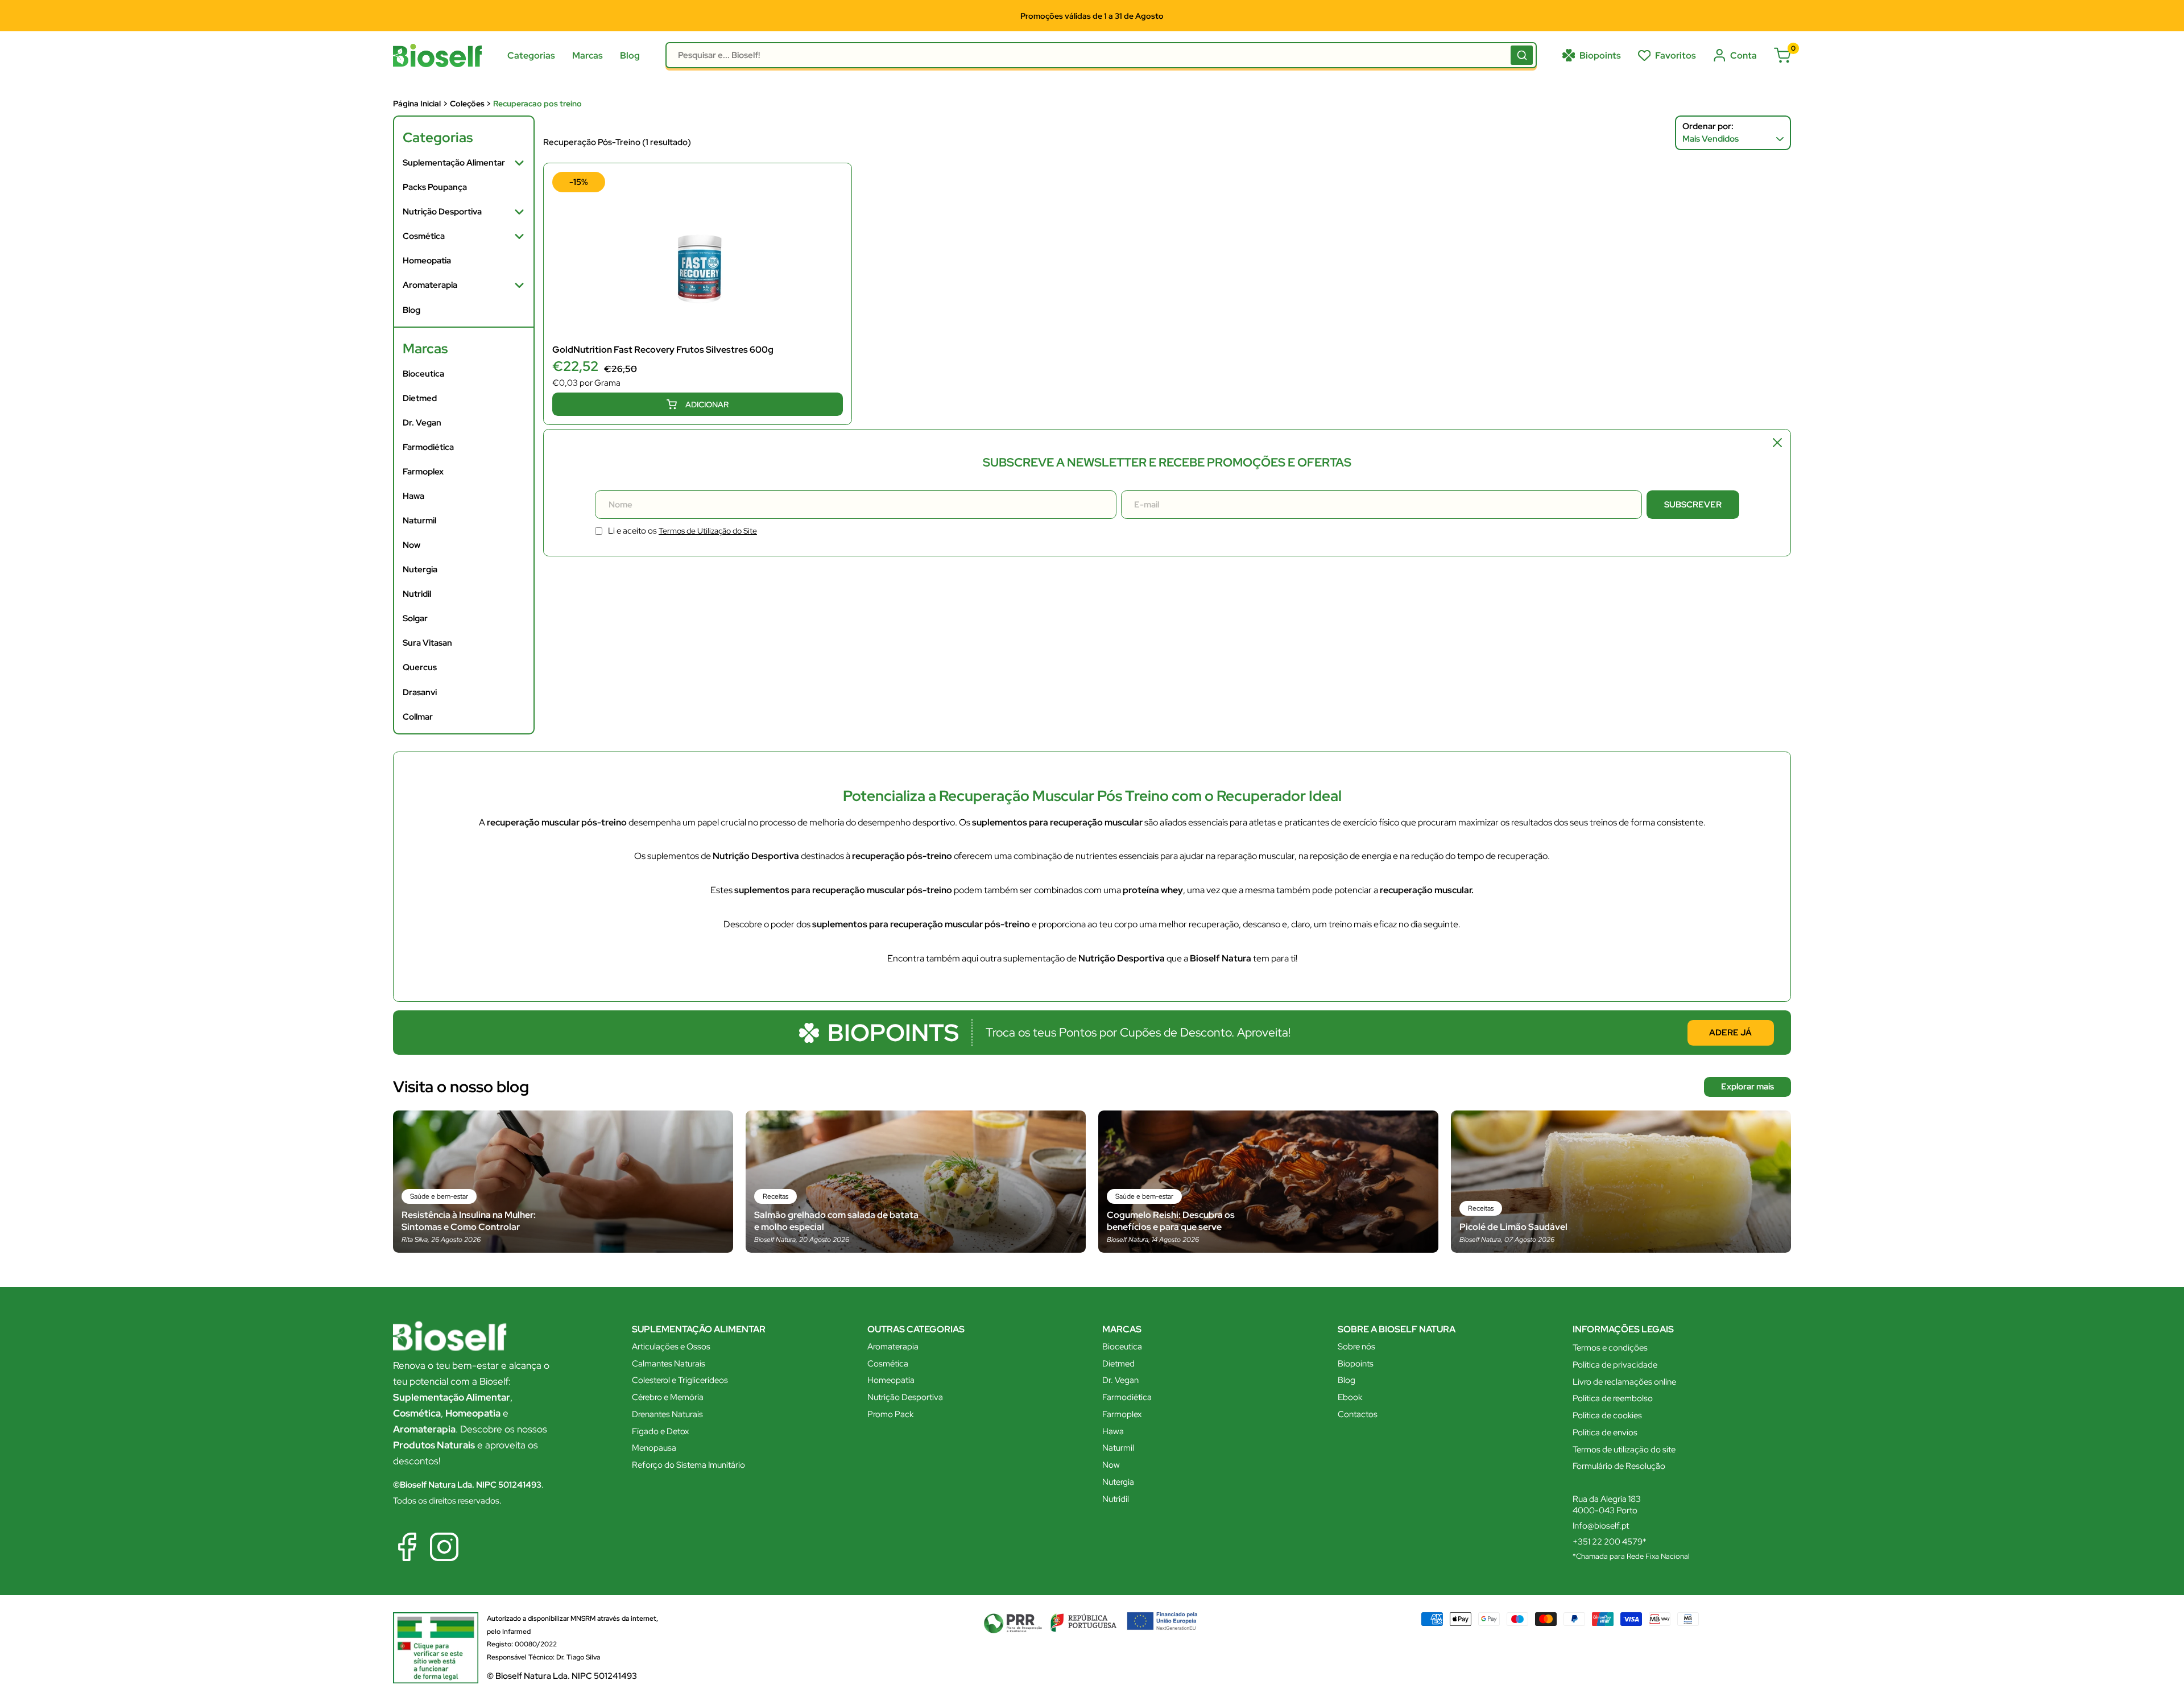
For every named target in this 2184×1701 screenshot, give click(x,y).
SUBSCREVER (1092, 909)
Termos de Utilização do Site (828, 880)
